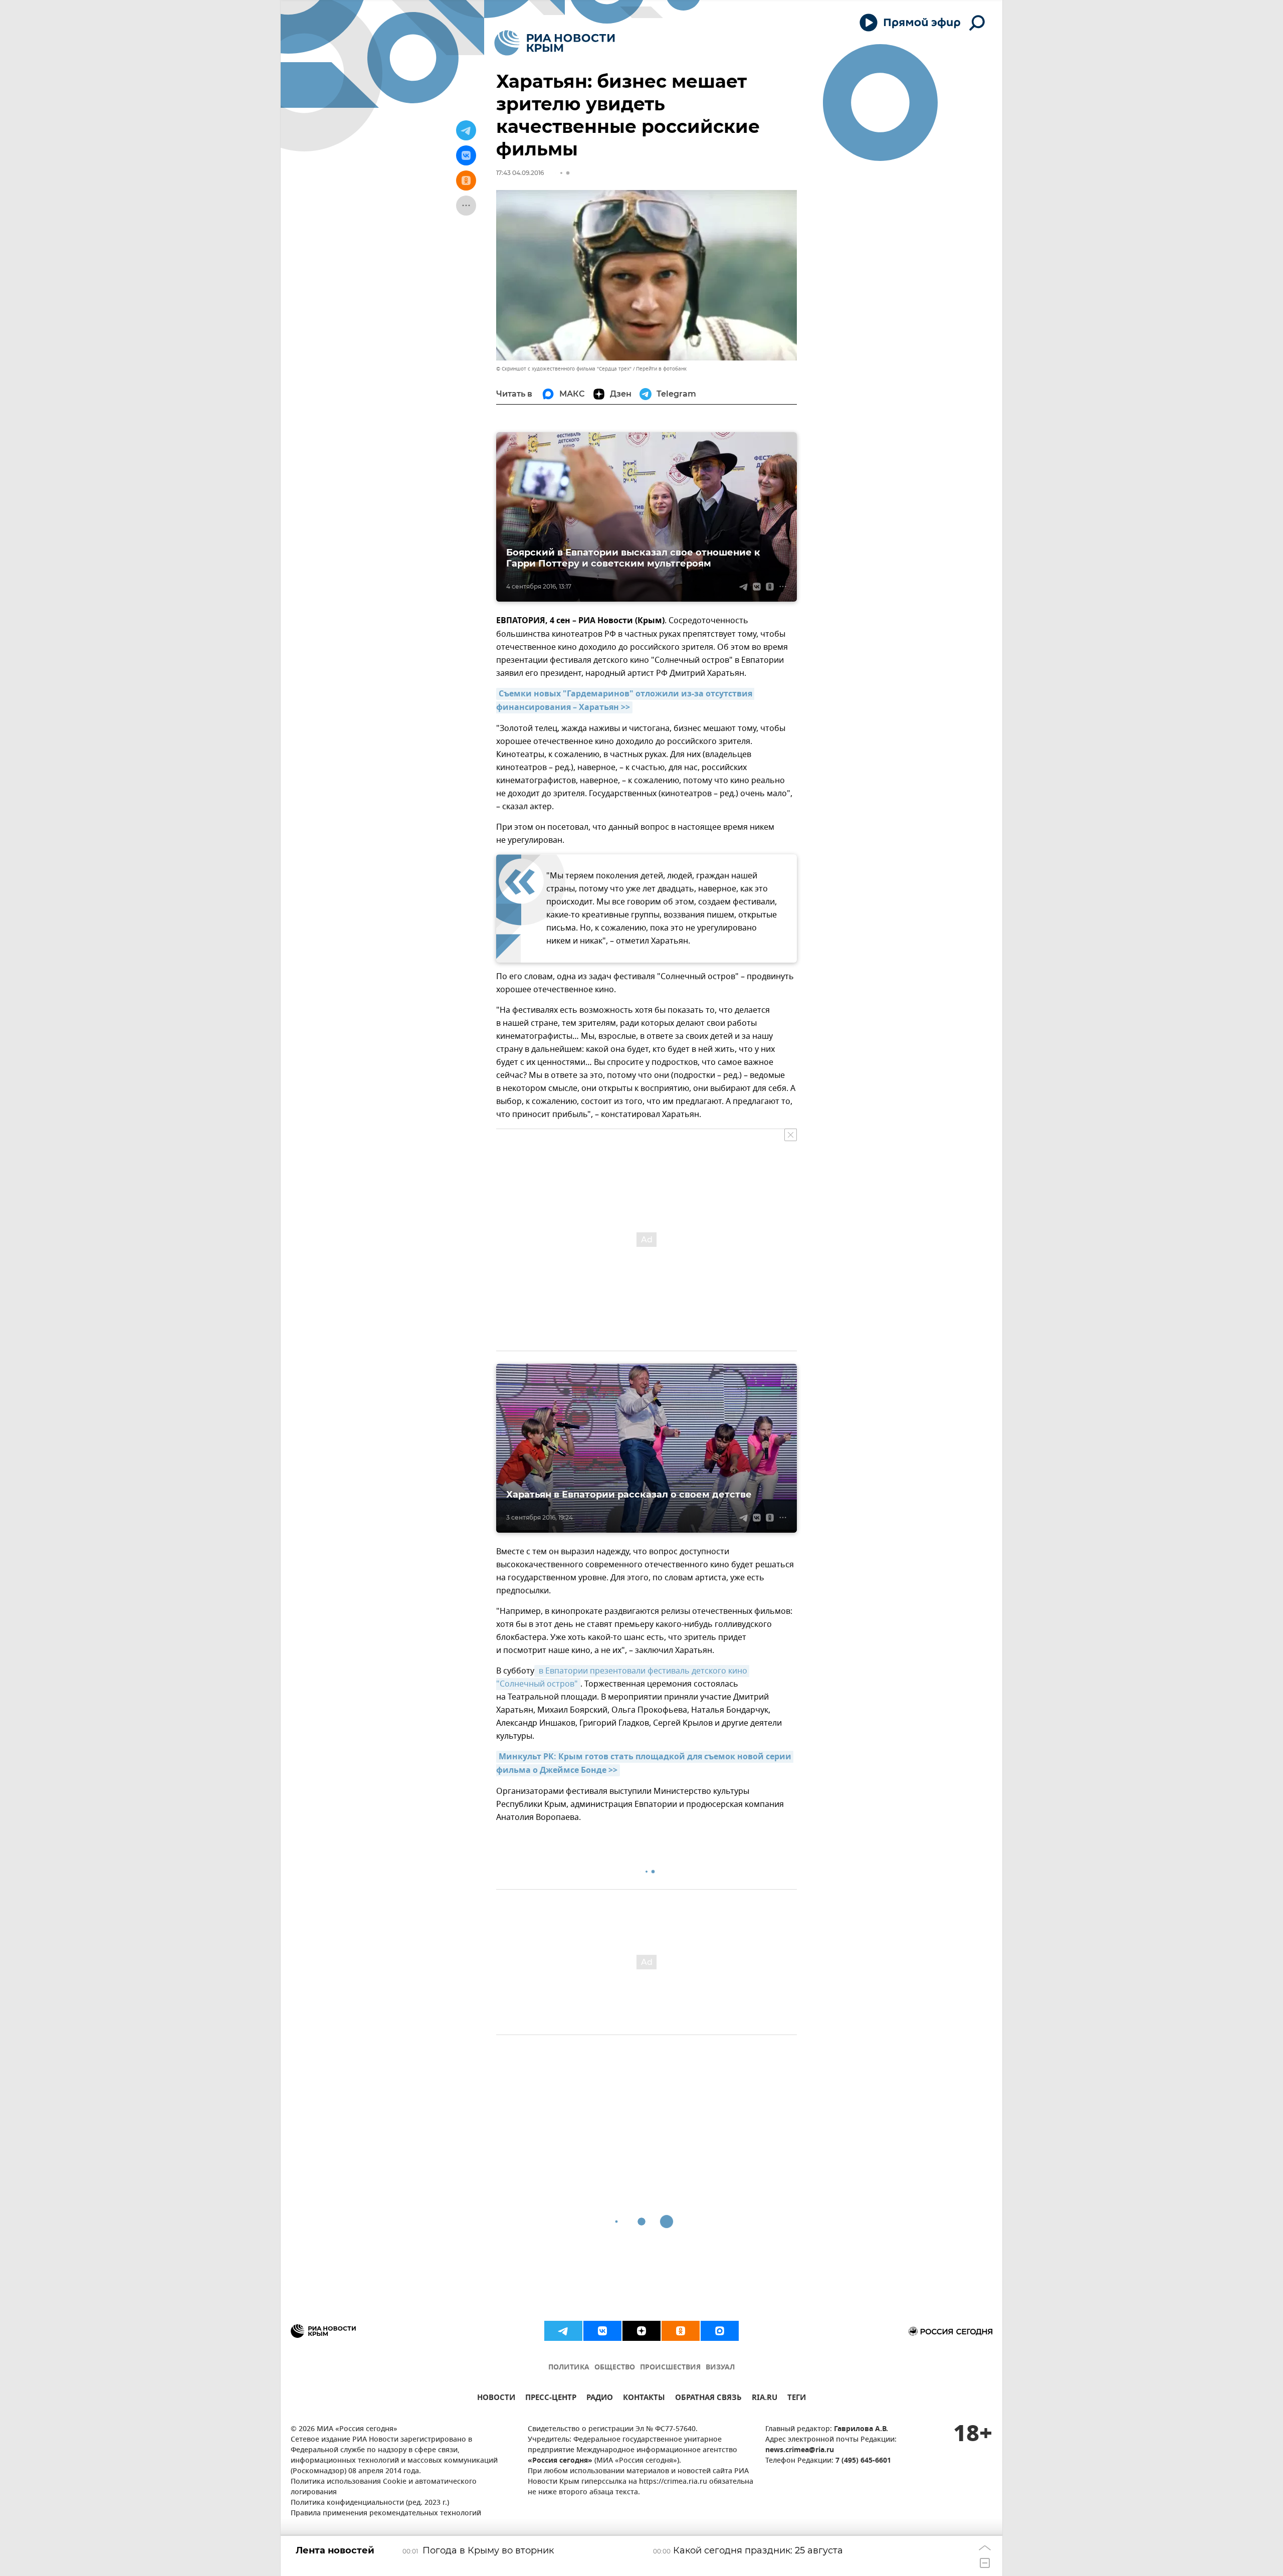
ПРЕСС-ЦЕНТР (551, 2399)
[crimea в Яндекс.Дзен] (641, 2331)
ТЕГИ (797, 2399)
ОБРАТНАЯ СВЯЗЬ (708, 2399)
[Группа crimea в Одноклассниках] (681, 2331)
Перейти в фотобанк (661, 369)
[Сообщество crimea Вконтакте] (602, 2331)
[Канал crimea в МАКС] (720, 2331)
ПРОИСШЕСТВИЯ (670, 2368)
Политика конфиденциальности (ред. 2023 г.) (370, 2503)
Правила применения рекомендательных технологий (386, 2514)
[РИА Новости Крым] (555, 43)
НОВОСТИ (496, 2399)
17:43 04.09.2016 (520, 173)
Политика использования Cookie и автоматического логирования (384, 2487)
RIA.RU (765, 2399)
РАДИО (600, 2399)
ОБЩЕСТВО (615, 2368)
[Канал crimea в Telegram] (563, 2331)
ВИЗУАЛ (720, 2368)
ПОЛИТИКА (569, 2368)
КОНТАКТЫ (644, 2399)
